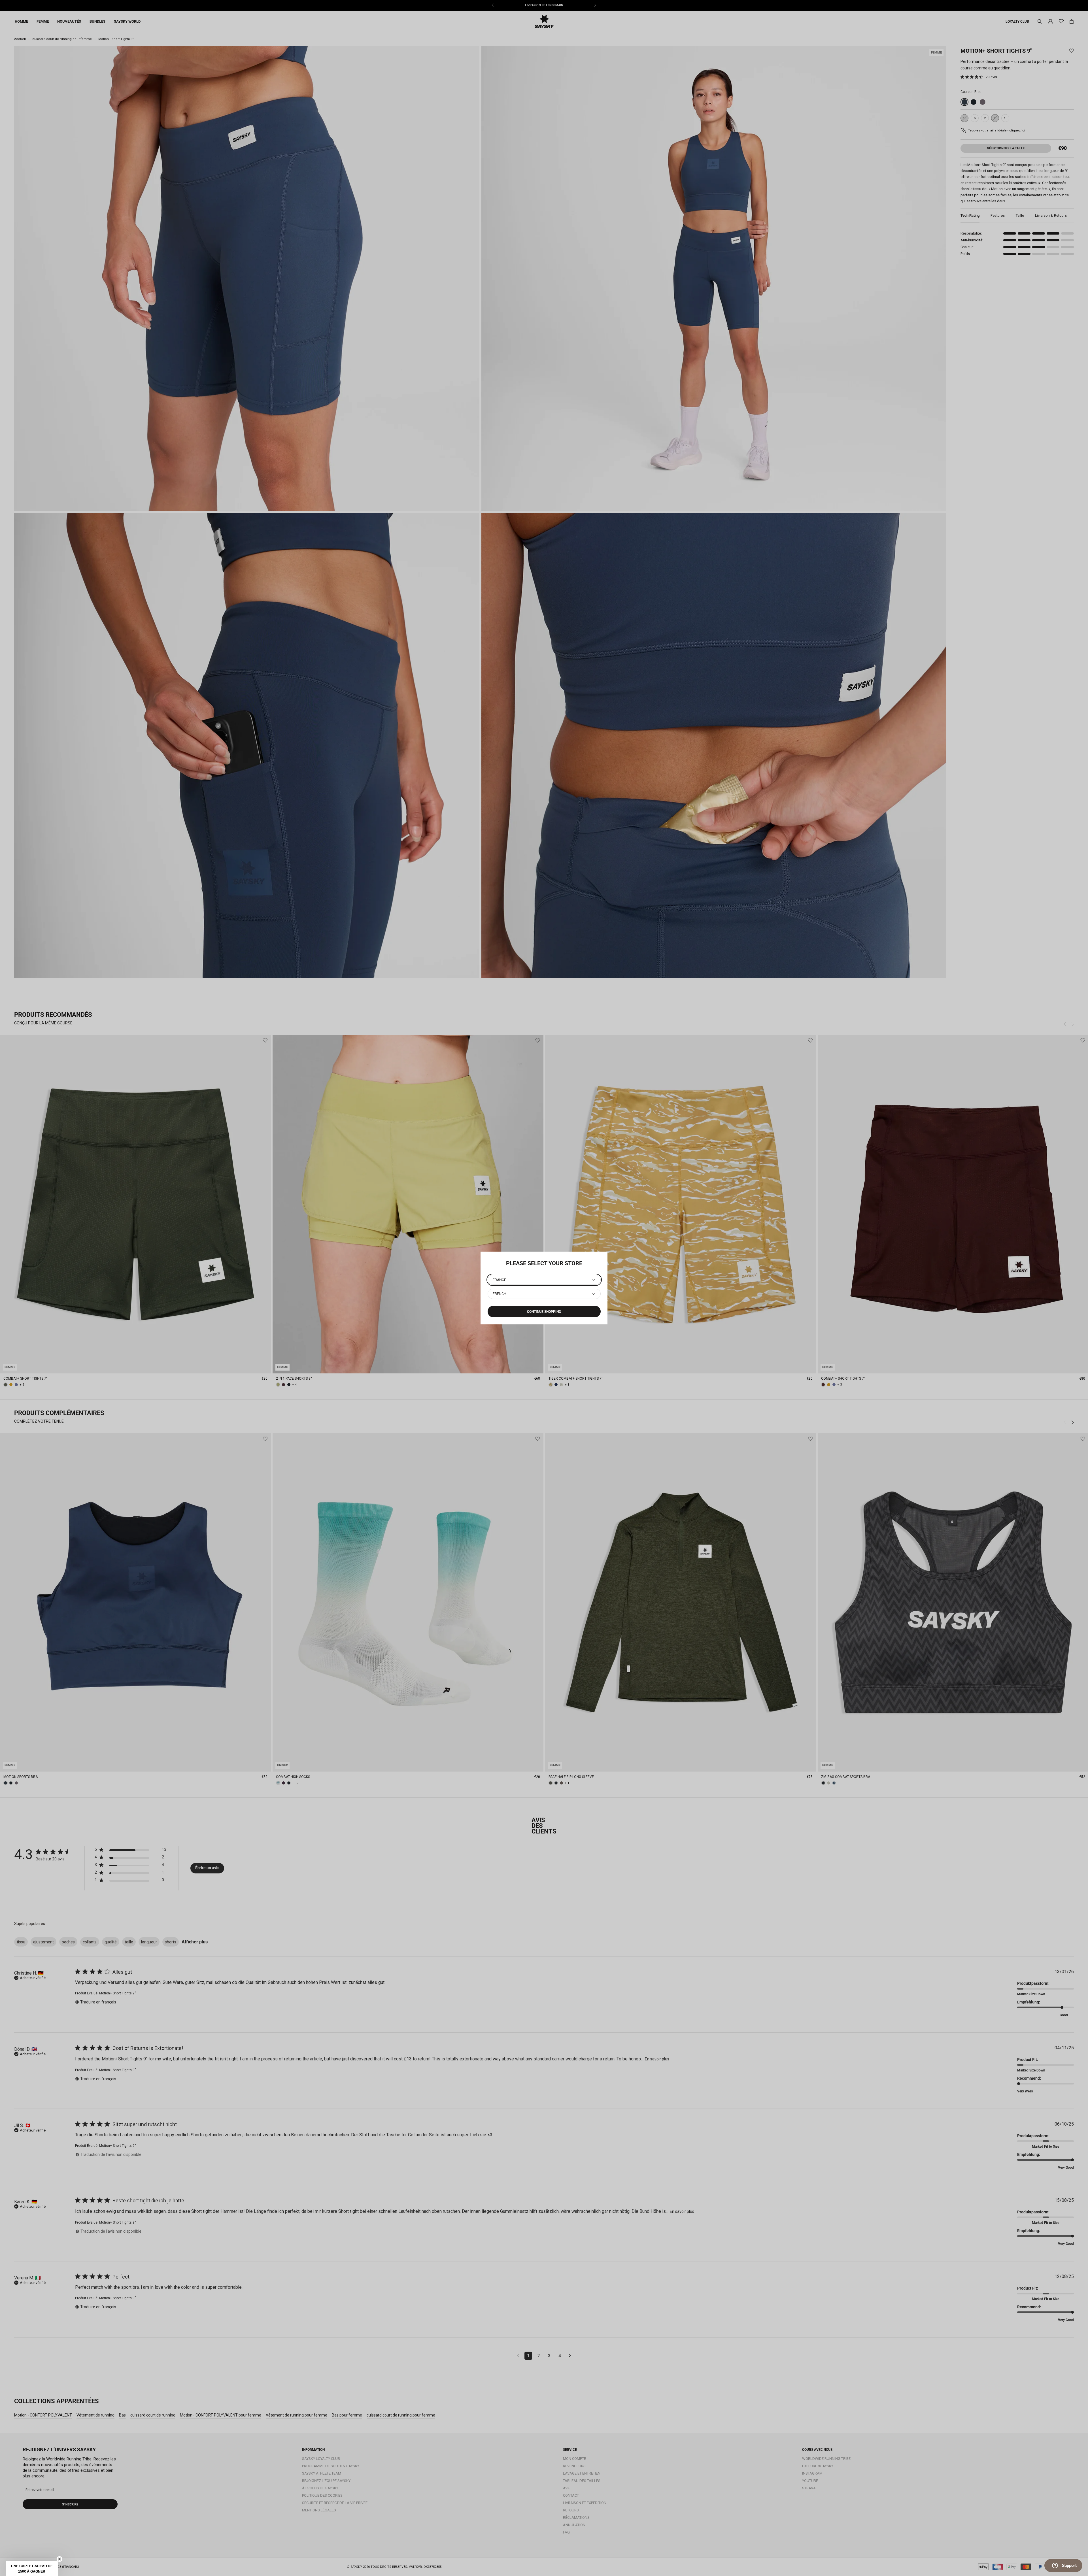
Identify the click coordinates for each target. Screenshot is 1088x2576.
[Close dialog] (168, 2471)
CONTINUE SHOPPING (544, 1312)
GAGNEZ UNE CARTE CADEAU (119, 2539)
